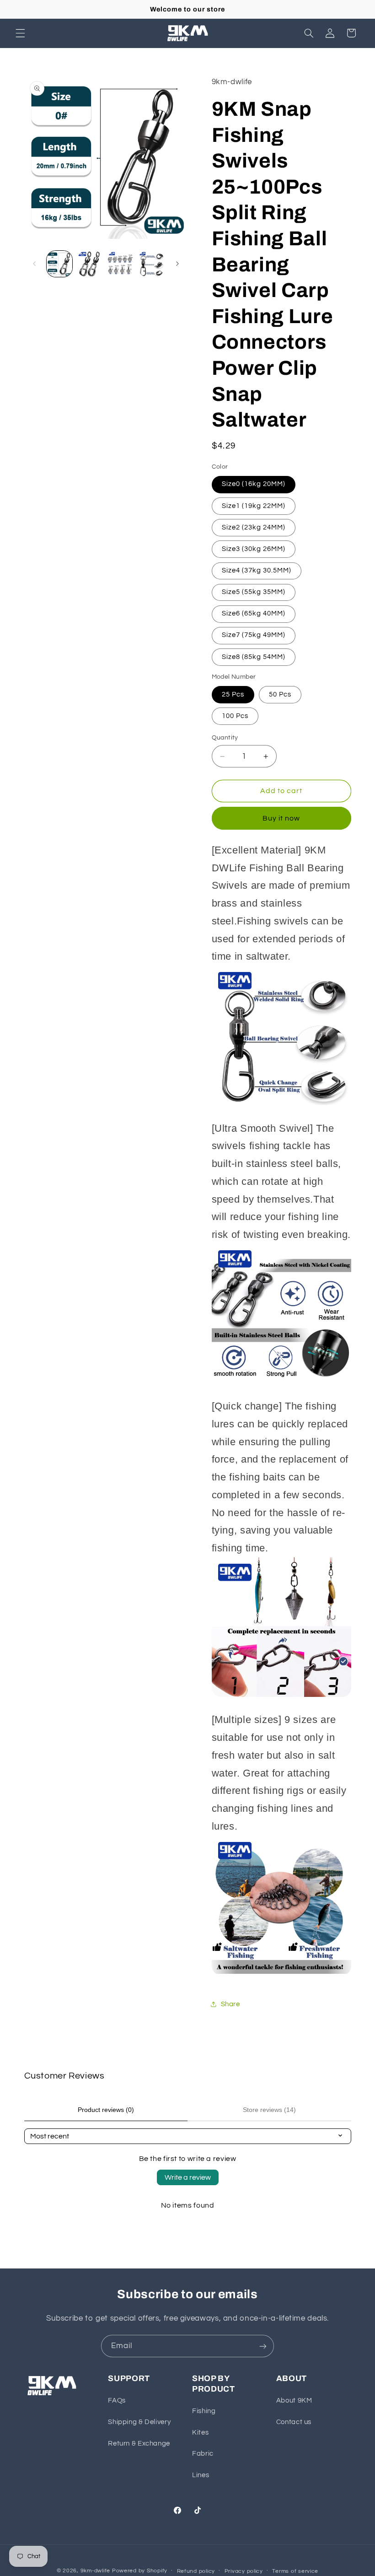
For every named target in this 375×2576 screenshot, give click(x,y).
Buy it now (281, 818)
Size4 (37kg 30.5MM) (257, 570)
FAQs (117, 2400)
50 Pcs (280, 694)
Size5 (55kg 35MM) (254, 592)
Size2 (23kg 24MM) (254, 527)
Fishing (204, 2411)
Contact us (294, 2422)
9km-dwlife (95, 2571)
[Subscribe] (263, 2346)
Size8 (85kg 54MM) (254, 657)
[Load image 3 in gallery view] (120, 264)
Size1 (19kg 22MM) (254, 506)
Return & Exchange (139, 2444)
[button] (20, 33)
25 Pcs (233, 694)
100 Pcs (235, 716)
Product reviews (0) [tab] (106, 2110)
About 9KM (294, 2400)
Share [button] (230, 2004)
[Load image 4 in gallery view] (151, 264)
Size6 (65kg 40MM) (254, 613)
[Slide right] (177, 264)
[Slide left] (34, 264)
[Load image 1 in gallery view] (59, 264)
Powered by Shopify (140, 2571)
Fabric (203, 2454)
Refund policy (196, 2571)
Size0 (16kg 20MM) (254, 484)
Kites (200, 2433)
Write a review (188, 2177)
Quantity (225, 738)
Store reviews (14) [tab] (269, 2110)
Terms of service (295, 2571)
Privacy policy (244, 2571)
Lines (201, 2475)
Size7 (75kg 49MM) (254, 635)
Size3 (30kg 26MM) (254, 549)
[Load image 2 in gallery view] (90, 264)
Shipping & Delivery (139, 2422)
